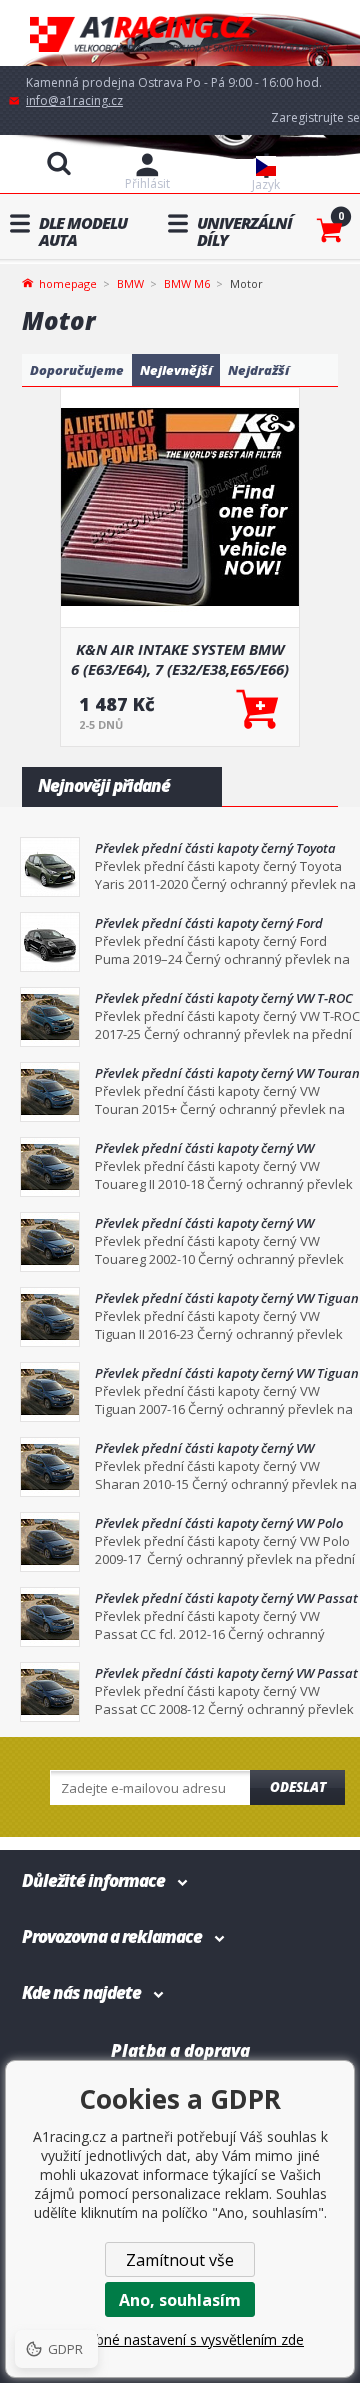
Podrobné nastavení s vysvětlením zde (180, 2339)
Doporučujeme (77, 370)
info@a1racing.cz (74, 100)
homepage (68, 282)
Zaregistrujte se (315, 117)
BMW (130, 283)
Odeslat (298, 1787)
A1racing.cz (180, 33)
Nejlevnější (176, 370)
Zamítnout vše (180, 2260)
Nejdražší (258, 370)
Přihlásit (147, 183)
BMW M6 (187, 283)
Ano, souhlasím (180, 2300)
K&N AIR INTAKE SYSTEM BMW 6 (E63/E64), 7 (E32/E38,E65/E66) (180, 659)
